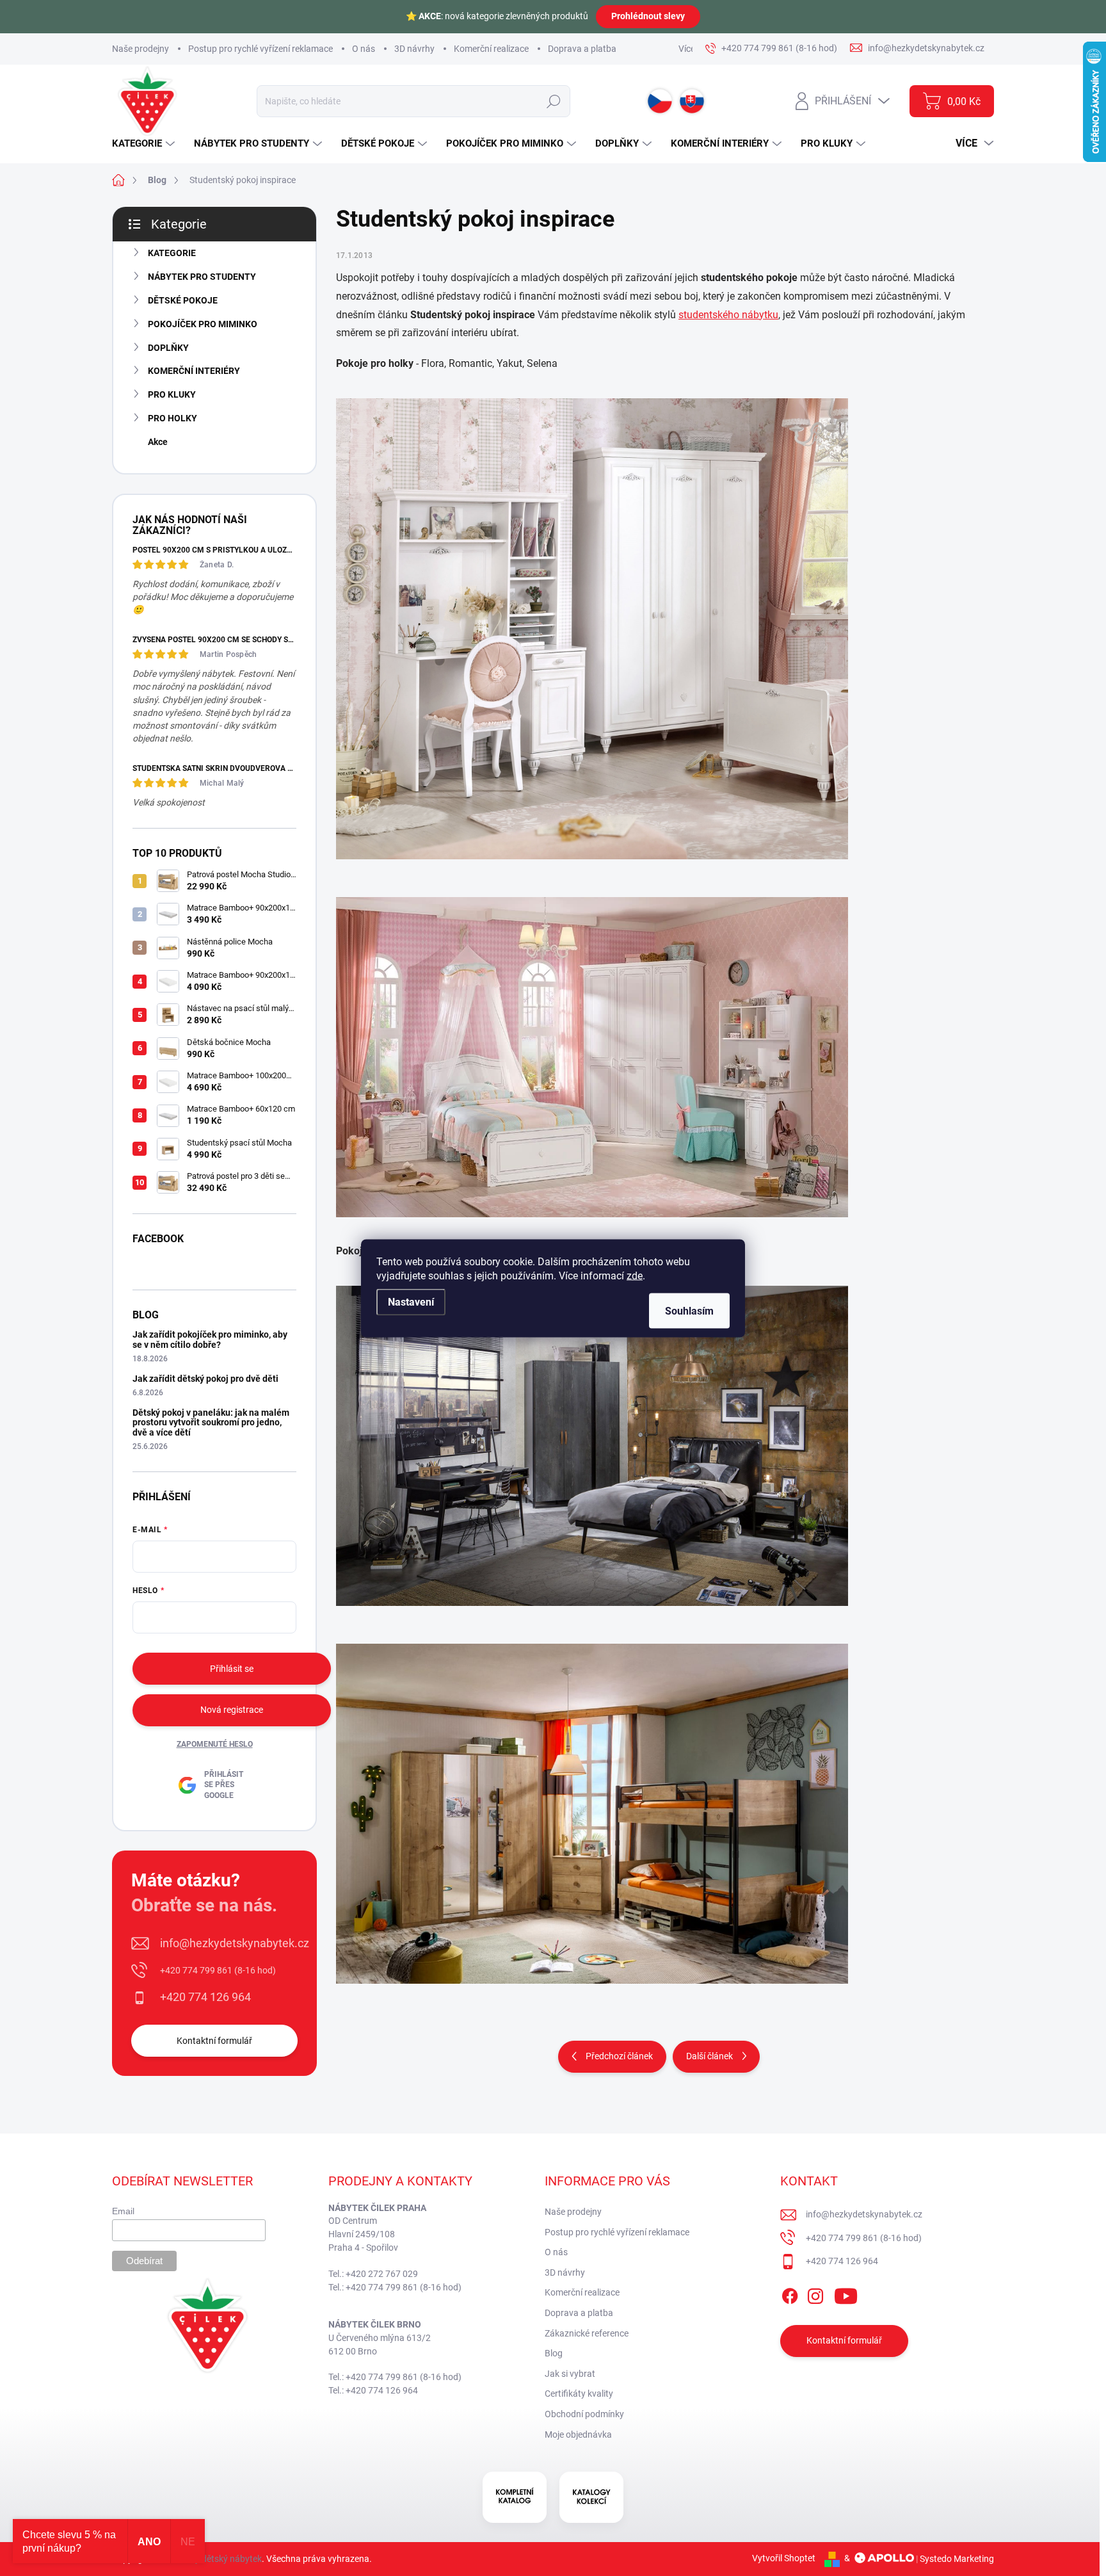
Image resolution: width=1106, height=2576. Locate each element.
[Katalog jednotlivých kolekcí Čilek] (591, 2497)
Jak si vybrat (570, 2374)
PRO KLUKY (172, 394)
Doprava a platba (582, 49)
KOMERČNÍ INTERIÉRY (194, 371)
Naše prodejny (140, 49)
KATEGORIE (172, 253)
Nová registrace (232, 1710)
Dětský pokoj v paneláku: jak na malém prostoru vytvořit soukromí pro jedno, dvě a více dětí (211, 1422)
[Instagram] (815, 2294)
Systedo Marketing (957, 2558)
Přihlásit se (232, 1669)
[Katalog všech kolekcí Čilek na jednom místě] (515, 2497)
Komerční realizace (491, 49)
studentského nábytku (728, 315)
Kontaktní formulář (214, 2041)
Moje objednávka (578, 2434)
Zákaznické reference (587, 2333)
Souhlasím (689, 1310)
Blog (554, 2353)
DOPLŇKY (168, 348)
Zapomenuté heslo (215, 1744)
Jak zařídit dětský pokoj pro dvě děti (205, 1379)
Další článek (709, 2056)
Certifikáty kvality (579, 2394)
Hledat (553, 101)
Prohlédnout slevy (648, 16)
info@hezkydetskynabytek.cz (235, 1943)
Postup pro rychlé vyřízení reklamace (260, 49)
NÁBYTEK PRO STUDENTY (202, 277)
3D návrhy (414, 49)
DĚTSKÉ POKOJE (183, 300)
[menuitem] (145, 144)
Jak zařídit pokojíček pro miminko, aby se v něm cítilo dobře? (210, 1339)
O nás (364, 49)
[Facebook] (790, 2294)
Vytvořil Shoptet (784, 2558)
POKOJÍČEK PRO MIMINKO (203, 324)
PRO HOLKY (172, 418)
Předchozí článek (619, 2056)
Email (123, 2211)
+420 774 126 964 (205, 1997)
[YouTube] (846, 2294)
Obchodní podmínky (584, 2414)
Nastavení (411, 1301)
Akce (158, 442)
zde (635, 1275)
